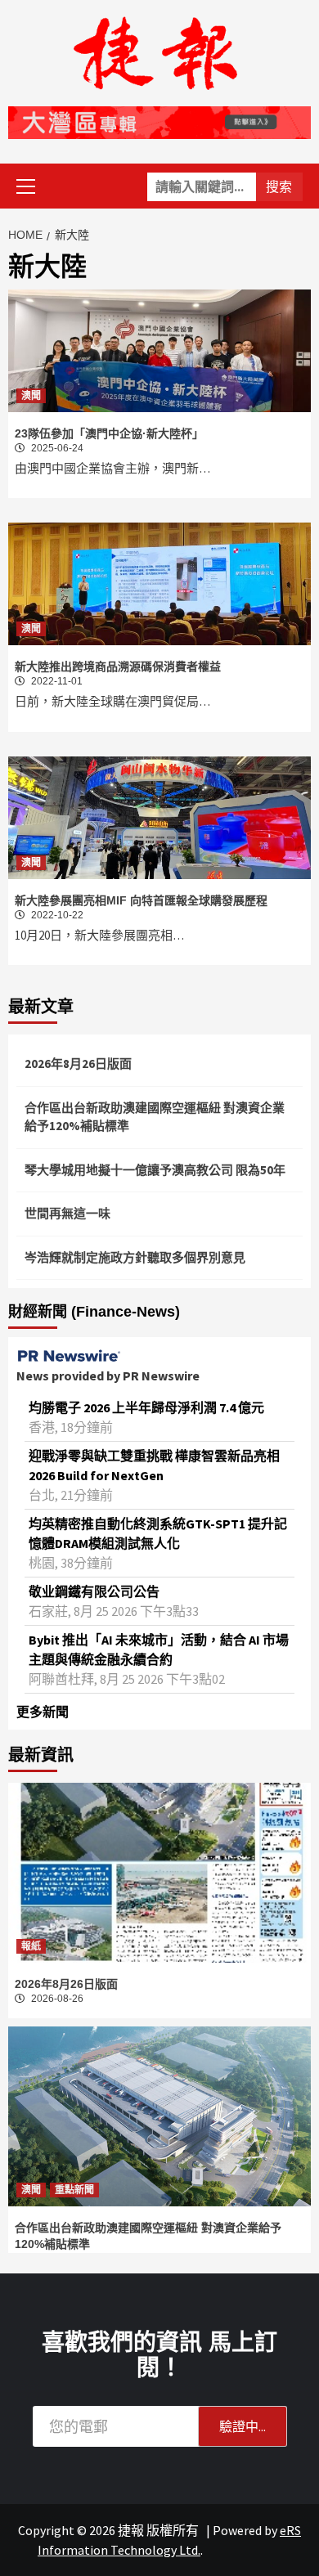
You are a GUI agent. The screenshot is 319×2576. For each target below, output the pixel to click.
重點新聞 (74, 2190)
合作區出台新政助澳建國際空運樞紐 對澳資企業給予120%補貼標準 (155, 1117)
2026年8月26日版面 (78, 1064)
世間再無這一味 (67, 1213)
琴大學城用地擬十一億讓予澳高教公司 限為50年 (155, 1170)
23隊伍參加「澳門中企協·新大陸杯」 (109, 433)
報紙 (31, 1946)
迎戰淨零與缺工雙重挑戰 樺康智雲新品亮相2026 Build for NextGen (154, 1465)
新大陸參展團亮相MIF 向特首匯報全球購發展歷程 (141, 900)
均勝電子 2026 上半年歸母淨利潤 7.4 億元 (146, 1407)
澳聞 (31, 396)
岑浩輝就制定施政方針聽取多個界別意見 (135, 1257)
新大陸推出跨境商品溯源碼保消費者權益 (118, 666)
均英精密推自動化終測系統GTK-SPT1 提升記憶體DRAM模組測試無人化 (158, 1533)
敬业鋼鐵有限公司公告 (94, 1591)
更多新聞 (43, 1712)
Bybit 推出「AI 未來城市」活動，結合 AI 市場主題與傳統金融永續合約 (159, 1649)
